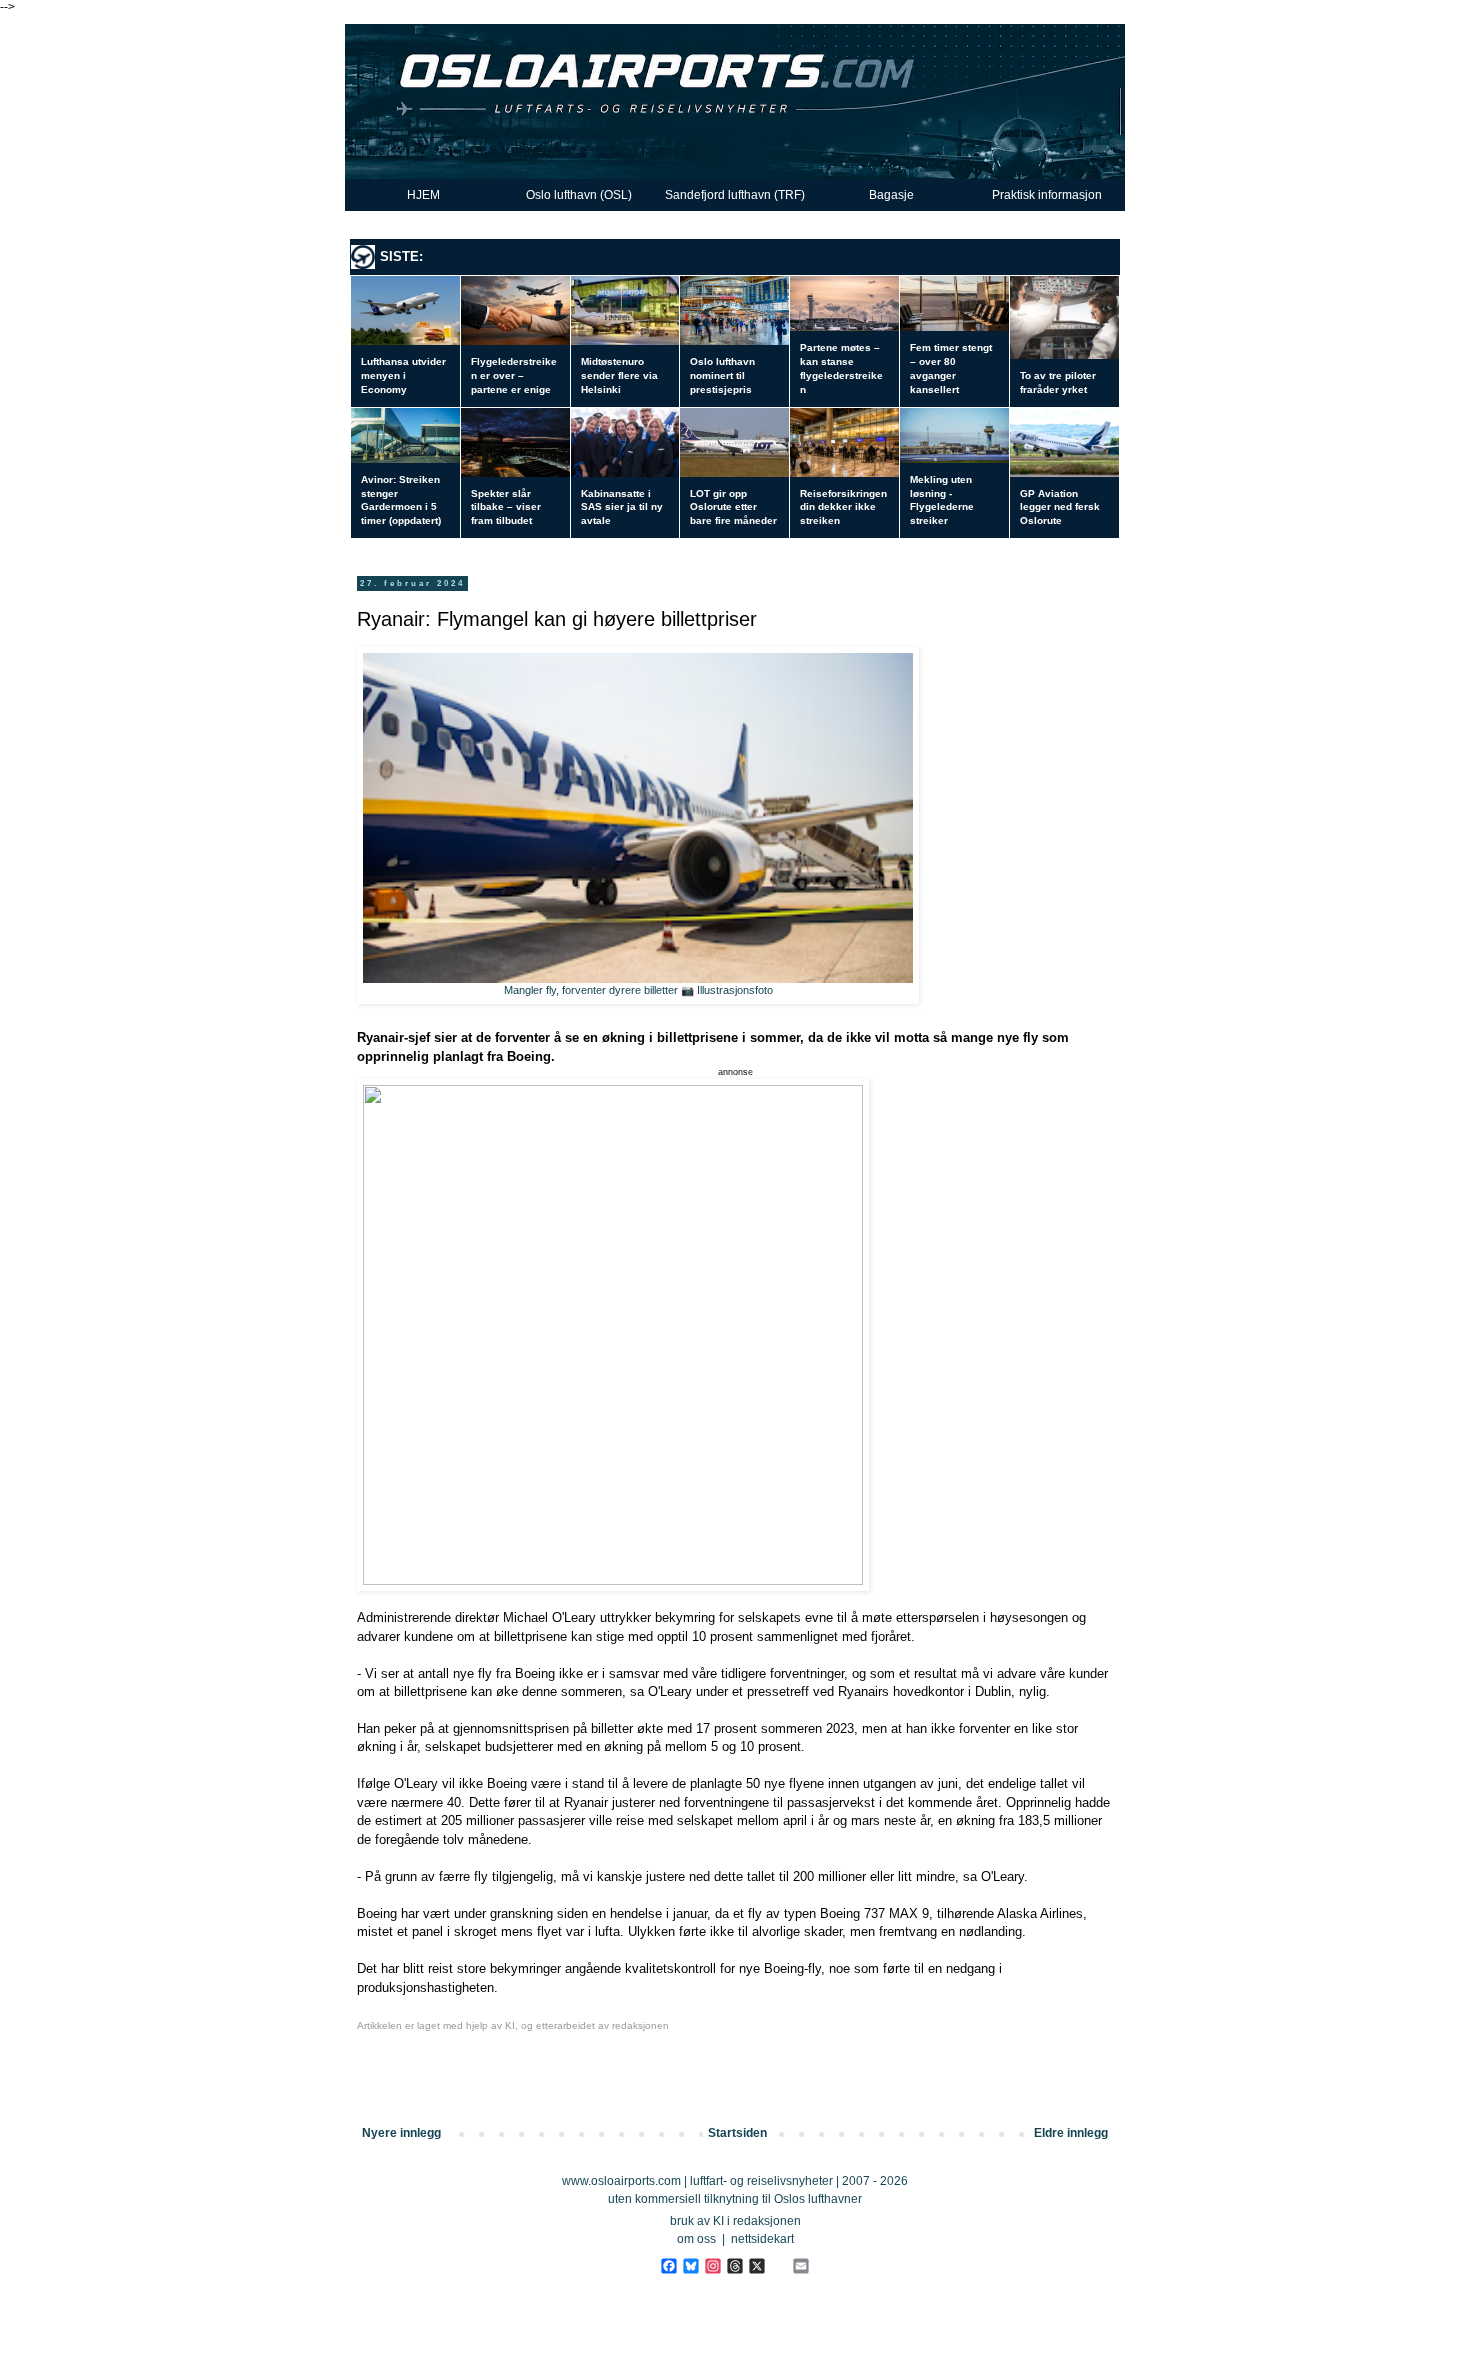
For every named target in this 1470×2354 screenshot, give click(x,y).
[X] (756, 2266)
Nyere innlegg (401, 2133)
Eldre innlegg (1071, 2133)
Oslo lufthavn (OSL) (579, 195)
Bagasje (891, 195)
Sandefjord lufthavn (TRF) (735, 195)
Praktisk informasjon (1047, 195)
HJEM (423, 195)
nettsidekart (762, 2239)
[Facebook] (668, 2266)
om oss (696, 2239)
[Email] (800, 2266)
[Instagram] (712, 2266)
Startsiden (737, 2133)
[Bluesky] (690, 2266)
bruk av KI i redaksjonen (735, 2221)
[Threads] (734, 2266)
